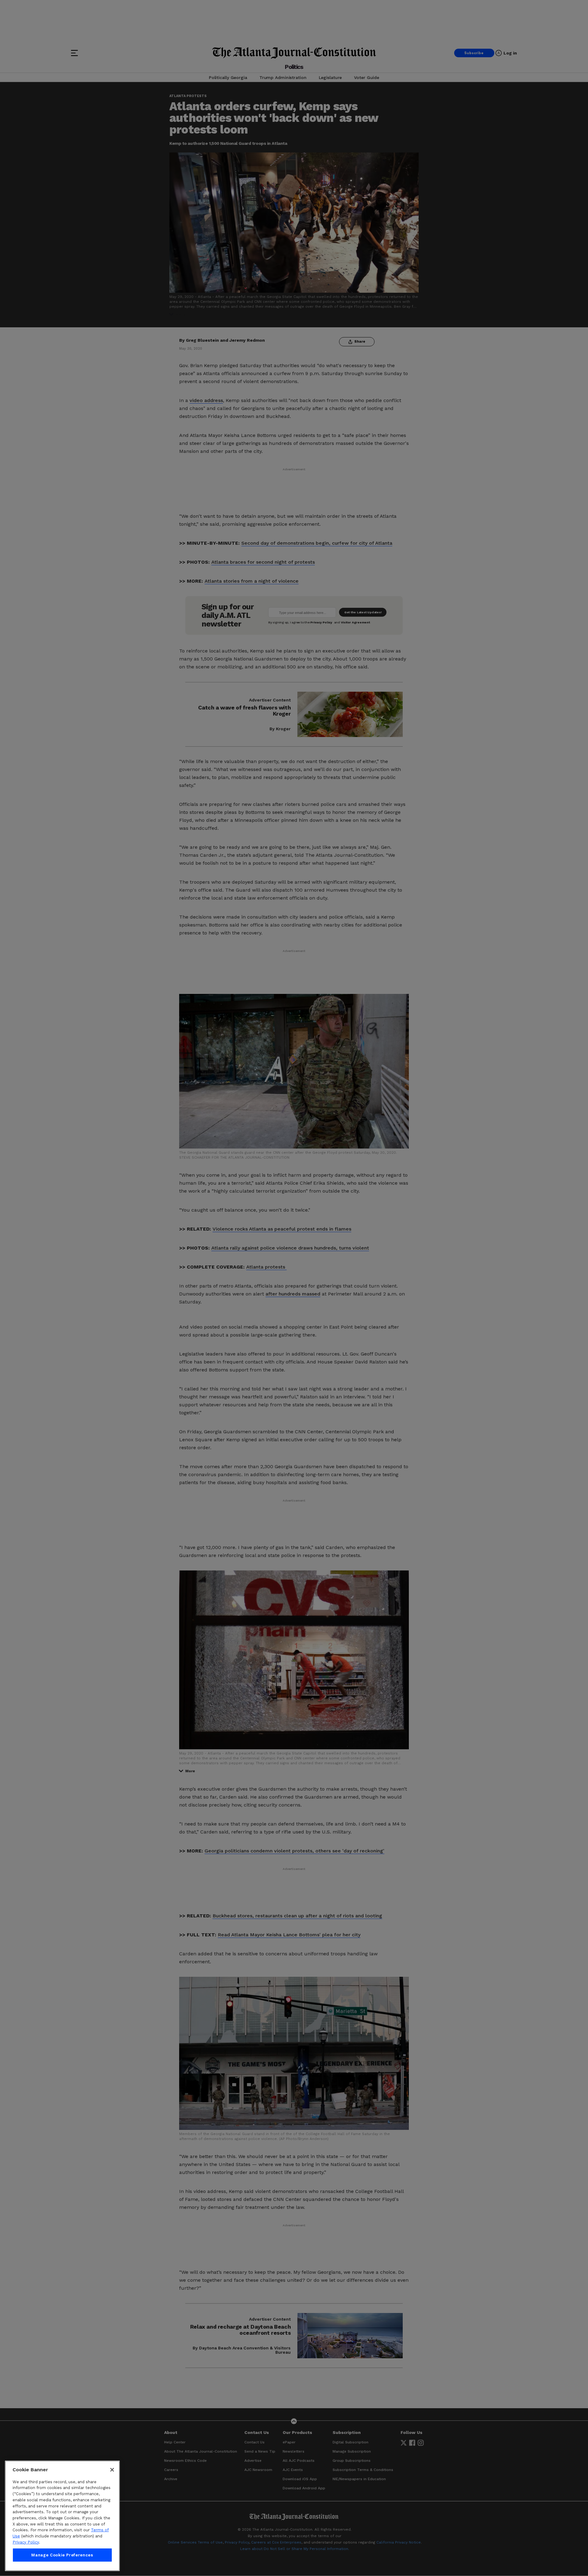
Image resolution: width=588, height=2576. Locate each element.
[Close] (112, 2470)
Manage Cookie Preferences (62, 2555)
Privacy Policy (26, 2542)
